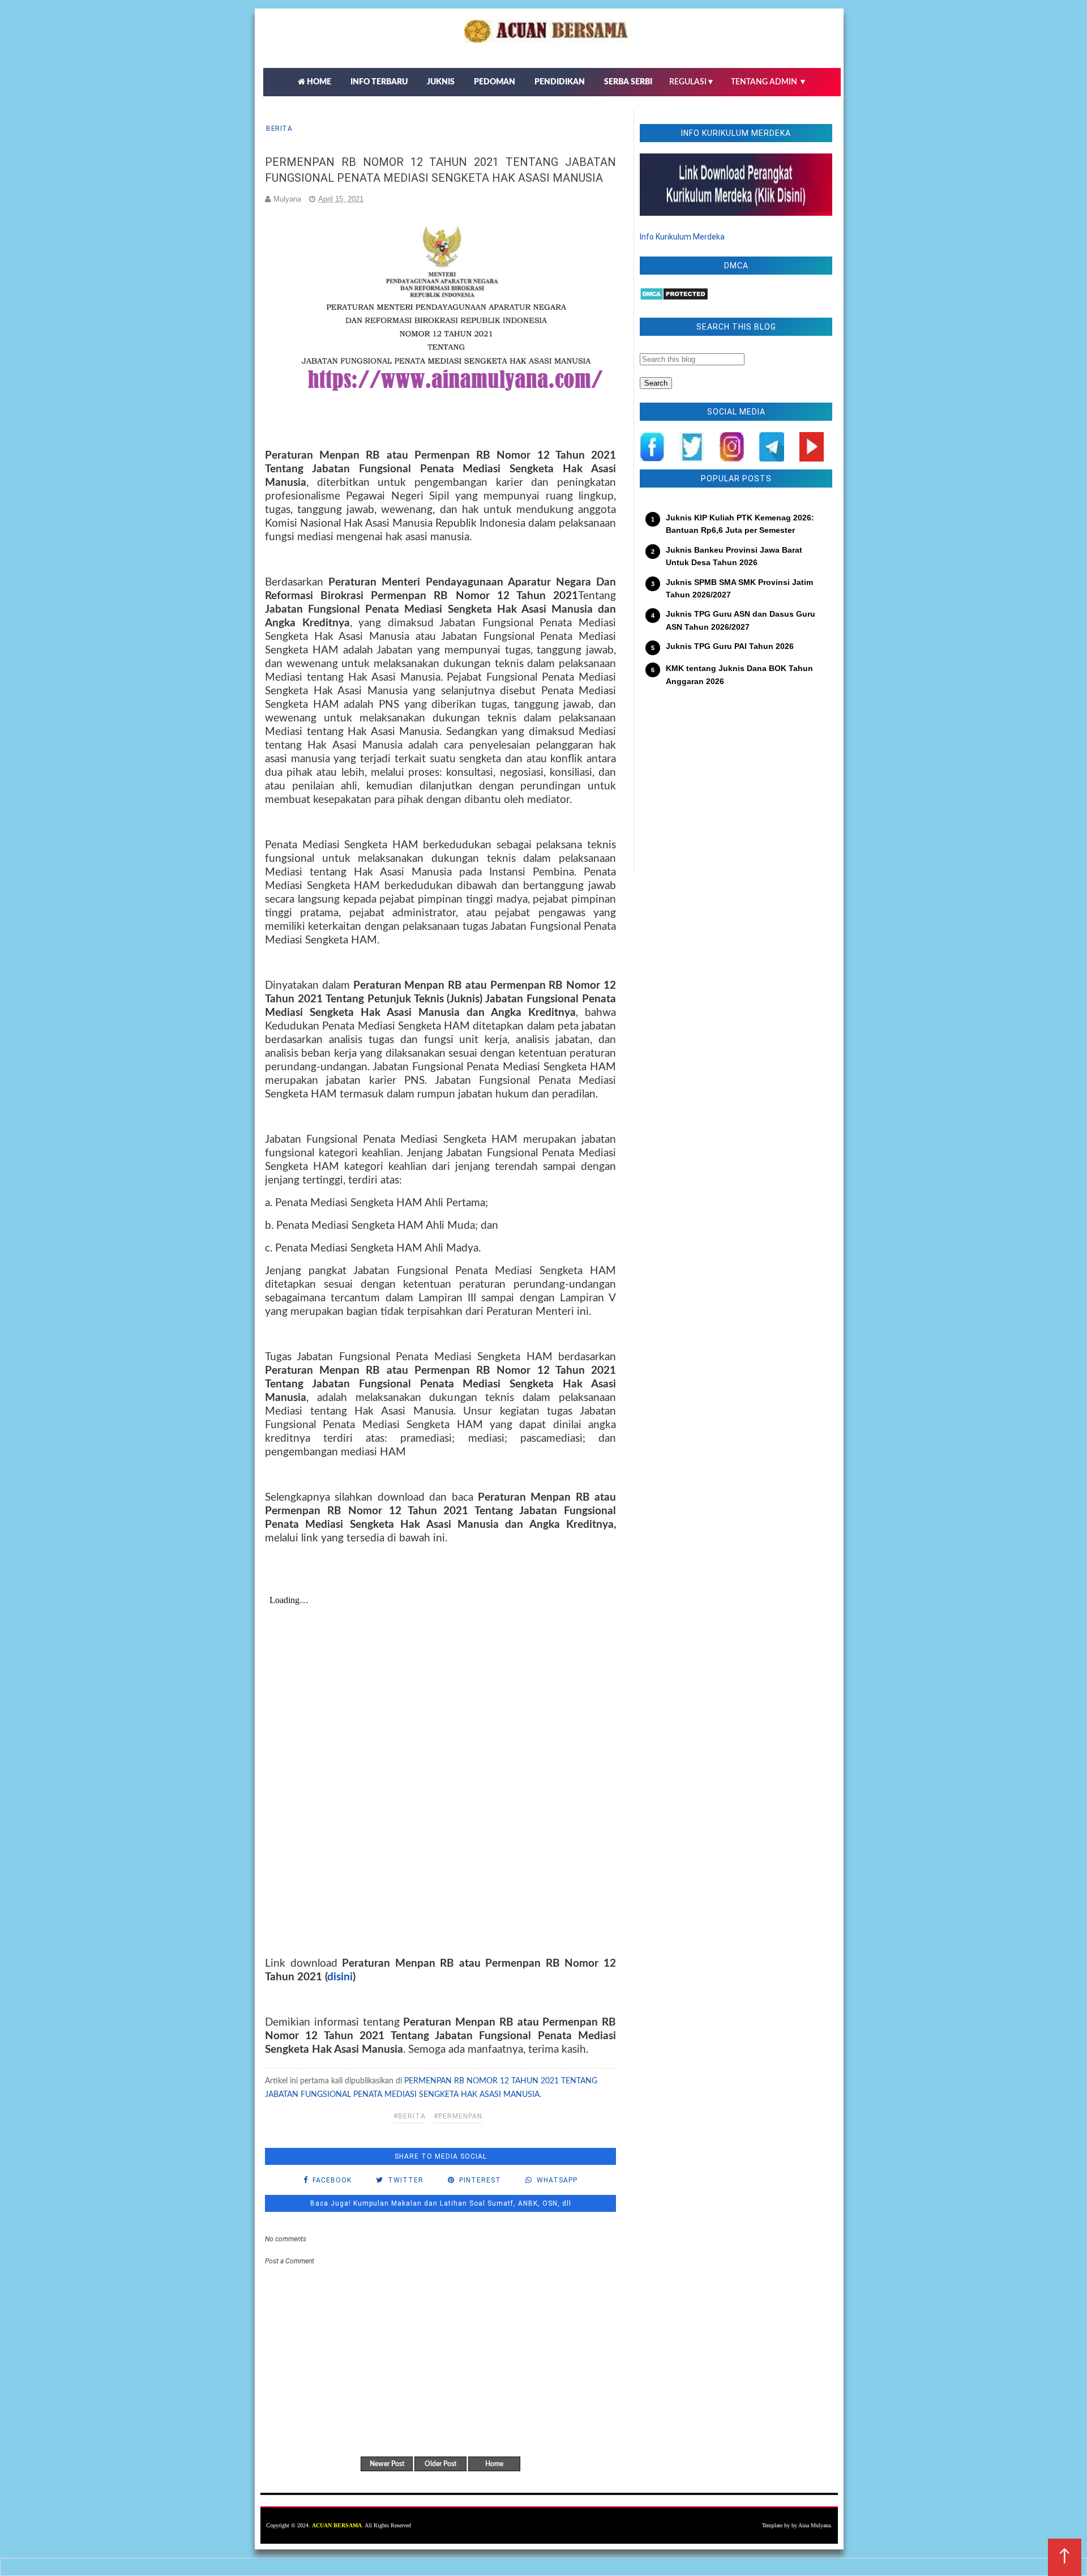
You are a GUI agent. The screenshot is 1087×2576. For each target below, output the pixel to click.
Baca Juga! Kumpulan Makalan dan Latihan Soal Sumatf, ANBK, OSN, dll (441, 2203)
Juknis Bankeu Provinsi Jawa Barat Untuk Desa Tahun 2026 (734, 556)
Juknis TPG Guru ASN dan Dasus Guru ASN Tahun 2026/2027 (741, 620)
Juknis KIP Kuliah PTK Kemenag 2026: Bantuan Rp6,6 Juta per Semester (740, 524)
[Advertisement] (736, 788)
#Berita (410, 2116)
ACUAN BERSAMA (337, 2525)
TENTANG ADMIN (769, 82)
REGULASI (692, 82)
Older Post (440, 2464)
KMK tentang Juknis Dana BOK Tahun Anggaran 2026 (739, 674)
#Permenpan (458, 2116)
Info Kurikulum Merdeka (682, 237)
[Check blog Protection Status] (674, 298)
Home (494, 2464)
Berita (279, 129)
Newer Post (387, 2464)
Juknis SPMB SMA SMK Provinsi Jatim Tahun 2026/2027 (739, 588)
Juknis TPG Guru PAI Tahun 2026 (730, 646)
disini (340, 1977)
